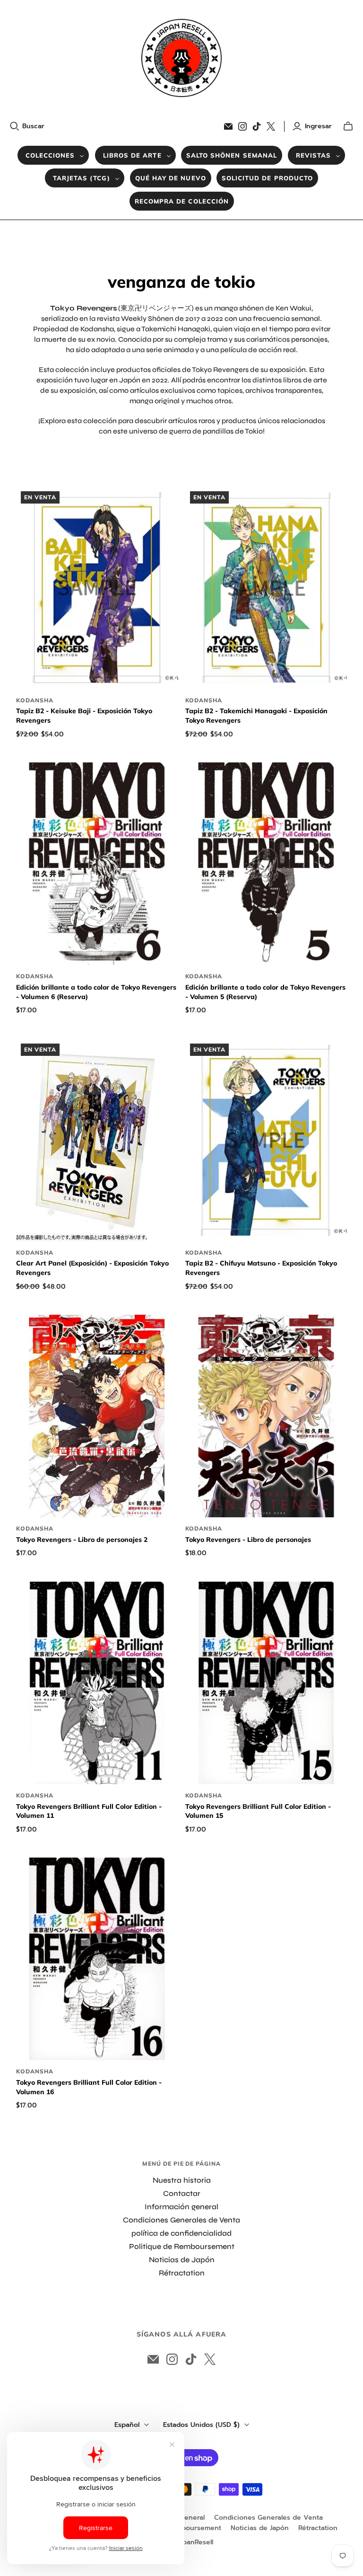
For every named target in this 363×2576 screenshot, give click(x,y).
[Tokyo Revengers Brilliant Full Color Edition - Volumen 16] (97, 1959)
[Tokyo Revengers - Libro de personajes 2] (97, 1416)
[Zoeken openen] (15, 126)
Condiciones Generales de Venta (181, 2220)
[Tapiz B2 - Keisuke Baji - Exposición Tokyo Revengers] (97, 588)
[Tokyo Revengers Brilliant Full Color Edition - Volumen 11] (97, 1683)
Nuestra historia (182, 2180)
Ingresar (318, 126)
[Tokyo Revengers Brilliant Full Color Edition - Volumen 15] (266, 1683)
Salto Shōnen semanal (232, 155)
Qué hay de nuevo (171, 178)
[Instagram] (242, 126)
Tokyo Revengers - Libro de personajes (248, 1540)
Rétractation (182, 2273)
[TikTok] (257, 126)
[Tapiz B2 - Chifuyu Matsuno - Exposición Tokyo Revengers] (266, 1140)
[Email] (228, 126)
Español (127, 2425)
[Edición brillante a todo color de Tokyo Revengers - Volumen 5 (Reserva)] (266, 864)
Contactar (182, 2193)
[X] (271, 126)
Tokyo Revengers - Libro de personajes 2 (82, 1540)
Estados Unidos (201, 2425)
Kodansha (35, 700)
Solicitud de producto (267, 178)
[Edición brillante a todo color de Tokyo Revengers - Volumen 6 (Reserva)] (97, 864)
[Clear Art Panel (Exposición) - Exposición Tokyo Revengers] (97, 1140)
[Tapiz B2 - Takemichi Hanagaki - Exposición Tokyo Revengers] (266, 588)
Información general (181, 2207)
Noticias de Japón (182, 2260)
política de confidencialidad (181, 2233)
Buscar (33, 126)
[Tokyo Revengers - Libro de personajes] (266, 1416)
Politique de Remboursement (182, 2246)
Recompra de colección (182, 201)
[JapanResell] (181, 58)
